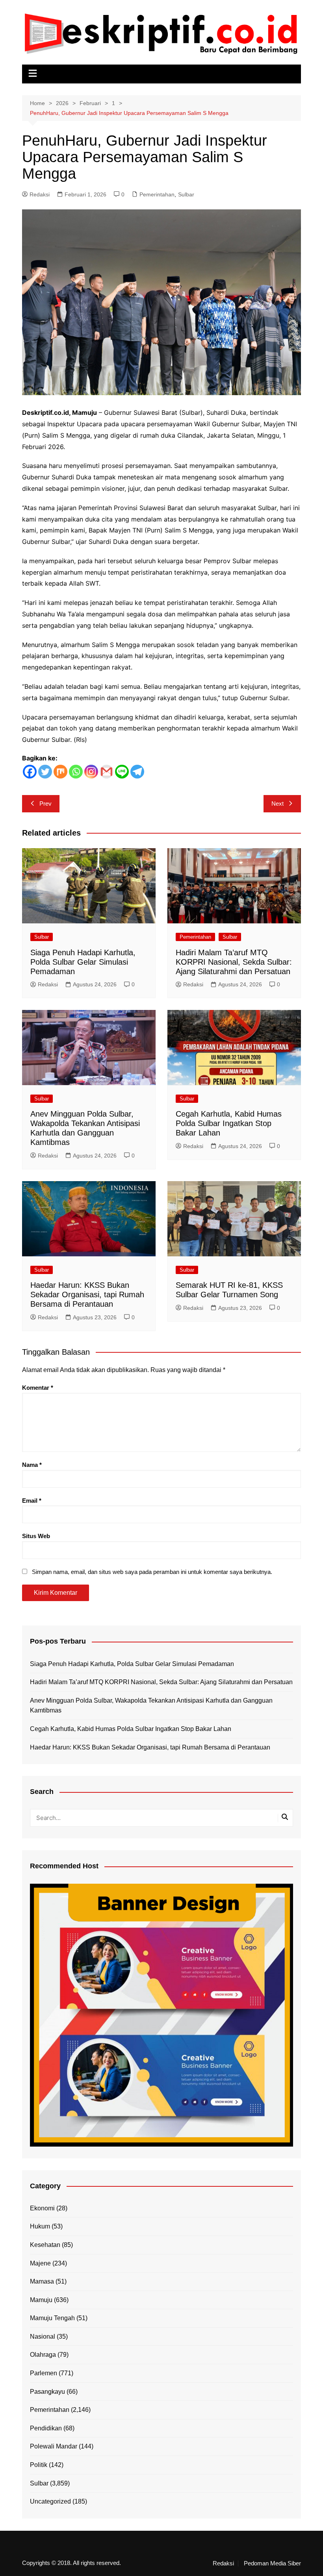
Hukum (40, 2226)
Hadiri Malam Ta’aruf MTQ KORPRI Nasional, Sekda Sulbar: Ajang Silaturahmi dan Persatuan (234, 962)
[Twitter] (45, 772)
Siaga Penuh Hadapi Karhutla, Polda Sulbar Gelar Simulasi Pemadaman (83, 962)
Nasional (43, 2337)
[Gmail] (107, 772)
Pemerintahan (157, 194)
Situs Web (36, 1536)
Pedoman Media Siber (272, 2563)
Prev (45, 803)
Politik (39, 2465)
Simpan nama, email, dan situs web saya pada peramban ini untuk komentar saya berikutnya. (152, 1572)
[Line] (122, 772)
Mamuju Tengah (52, 2318)
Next (278, 803)
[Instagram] (91, 772)
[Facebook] (30, 772)
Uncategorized (50, 2501)
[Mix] (60, 772)
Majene (40, 2263)
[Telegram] (137, 772)
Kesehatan (45, 2245)
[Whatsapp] (76, 772)
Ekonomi (42, 2208)
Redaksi (40, 194)
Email (32, 1501)
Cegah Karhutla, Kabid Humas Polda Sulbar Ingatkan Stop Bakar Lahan (229, 1123)
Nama (32, 1465)
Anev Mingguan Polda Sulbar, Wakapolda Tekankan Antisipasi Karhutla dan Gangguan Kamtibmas (151, 1706)
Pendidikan (46, 2428)
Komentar (38, 1388)
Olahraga (43, 2355)
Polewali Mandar (54, 2446)
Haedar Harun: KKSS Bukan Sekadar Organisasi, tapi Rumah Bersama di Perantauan (87, 1294)
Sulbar (186, 194)
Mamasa (42, 2281)
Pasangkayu (47, 2392)
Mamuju (41, 2300)
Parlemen (44, 2373)
